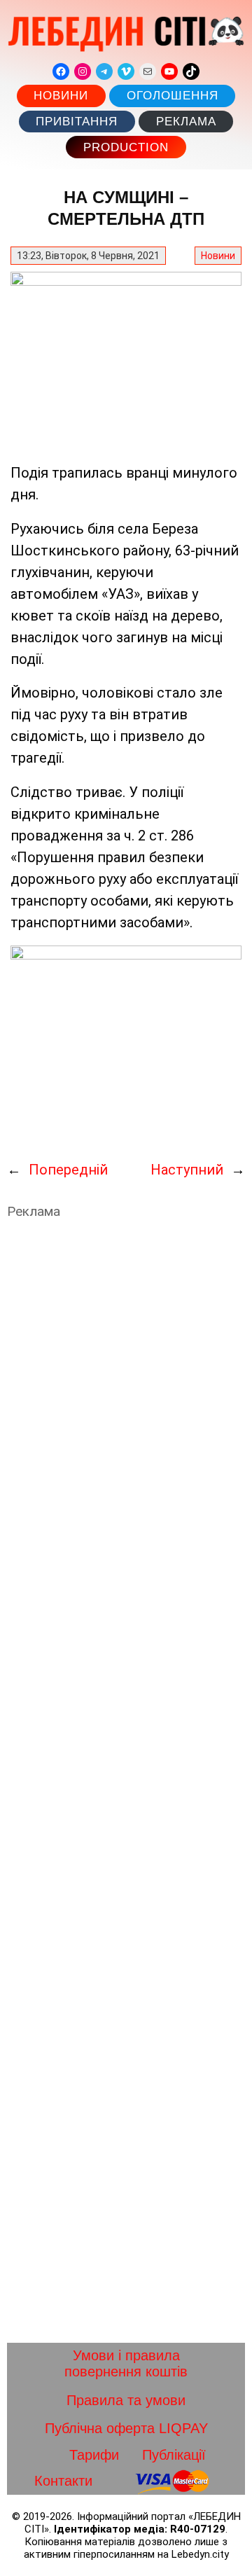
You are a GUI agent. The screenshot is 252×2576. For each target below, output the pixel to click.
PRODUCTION (126, 147)
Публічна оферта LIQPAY (126, 2428)
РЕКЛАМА (186, 122)
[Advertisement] (126, 1781)
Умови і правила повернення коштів (126, 2363)
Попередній (68, 1170)
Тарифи (94, 2455)
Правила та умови (126, 2400)
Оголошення (173, 96)
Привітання (77, 122)
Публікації (174, 2455)
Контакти (63, 2481)
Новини (61, 96)
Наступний (187, 1170)
